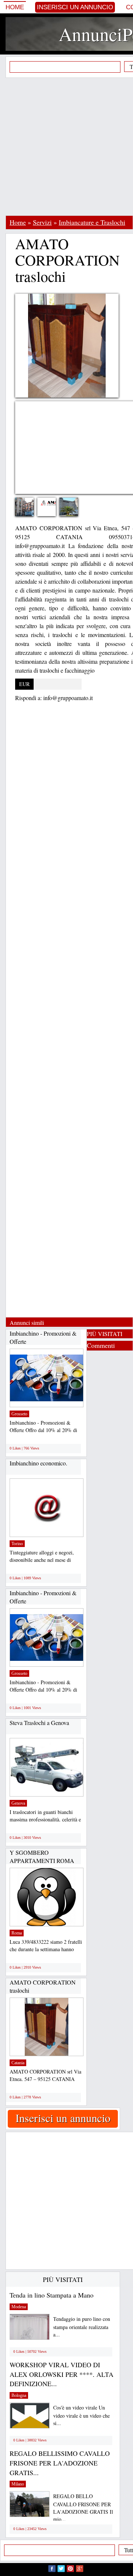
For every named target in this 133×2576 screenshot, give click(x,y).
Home (15, 7)
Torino (17, 1544)
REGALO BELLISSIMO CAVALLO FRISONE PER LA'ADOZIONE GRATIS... (60, 2463)
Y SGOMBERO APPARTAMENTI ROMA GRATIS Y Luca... (42, 1860)
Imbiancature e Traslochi (92, 222)
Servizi (42, 222)
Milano (18, 2484)
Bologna (19, 2395)
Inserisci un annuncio (75, 7)
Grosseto (19, 1414)
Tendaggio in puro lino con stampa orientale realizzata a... (82, 2327)
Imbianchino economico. (38, 1463)
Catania (18, 2063)
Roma (17, 1933)
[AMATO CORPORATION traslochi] (30, 508)
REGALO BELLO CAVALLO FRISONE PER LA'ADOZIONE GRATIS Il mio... (83, 2508)
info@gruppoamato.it (68, 698)
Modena (19, 2307)
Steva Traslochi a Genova (39, 1723)
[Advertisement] (66, 146)
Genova (18, 1803)
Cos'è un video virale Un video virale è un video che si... (81, 2415)
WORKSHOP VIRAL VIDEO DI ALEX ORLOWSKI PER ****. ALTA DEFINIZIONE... (62, 2374)
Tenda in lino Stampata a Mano (52, 2295)
